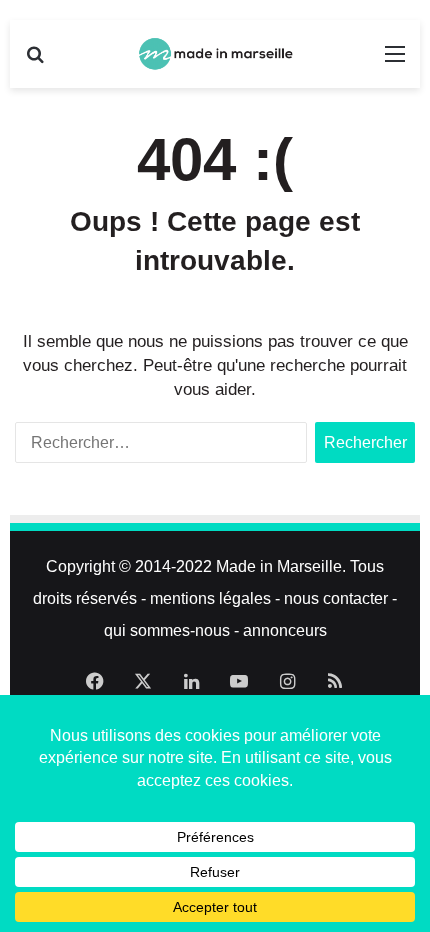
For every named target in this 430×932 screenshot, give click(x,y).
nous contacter (336, 598)
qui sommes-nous (167, 630)
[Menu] (395, 61)
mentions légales (210, 598)
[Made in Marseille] (215, 54)
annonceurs (285, 630)
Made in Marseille (279, 566)
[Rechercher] (35, 61)
